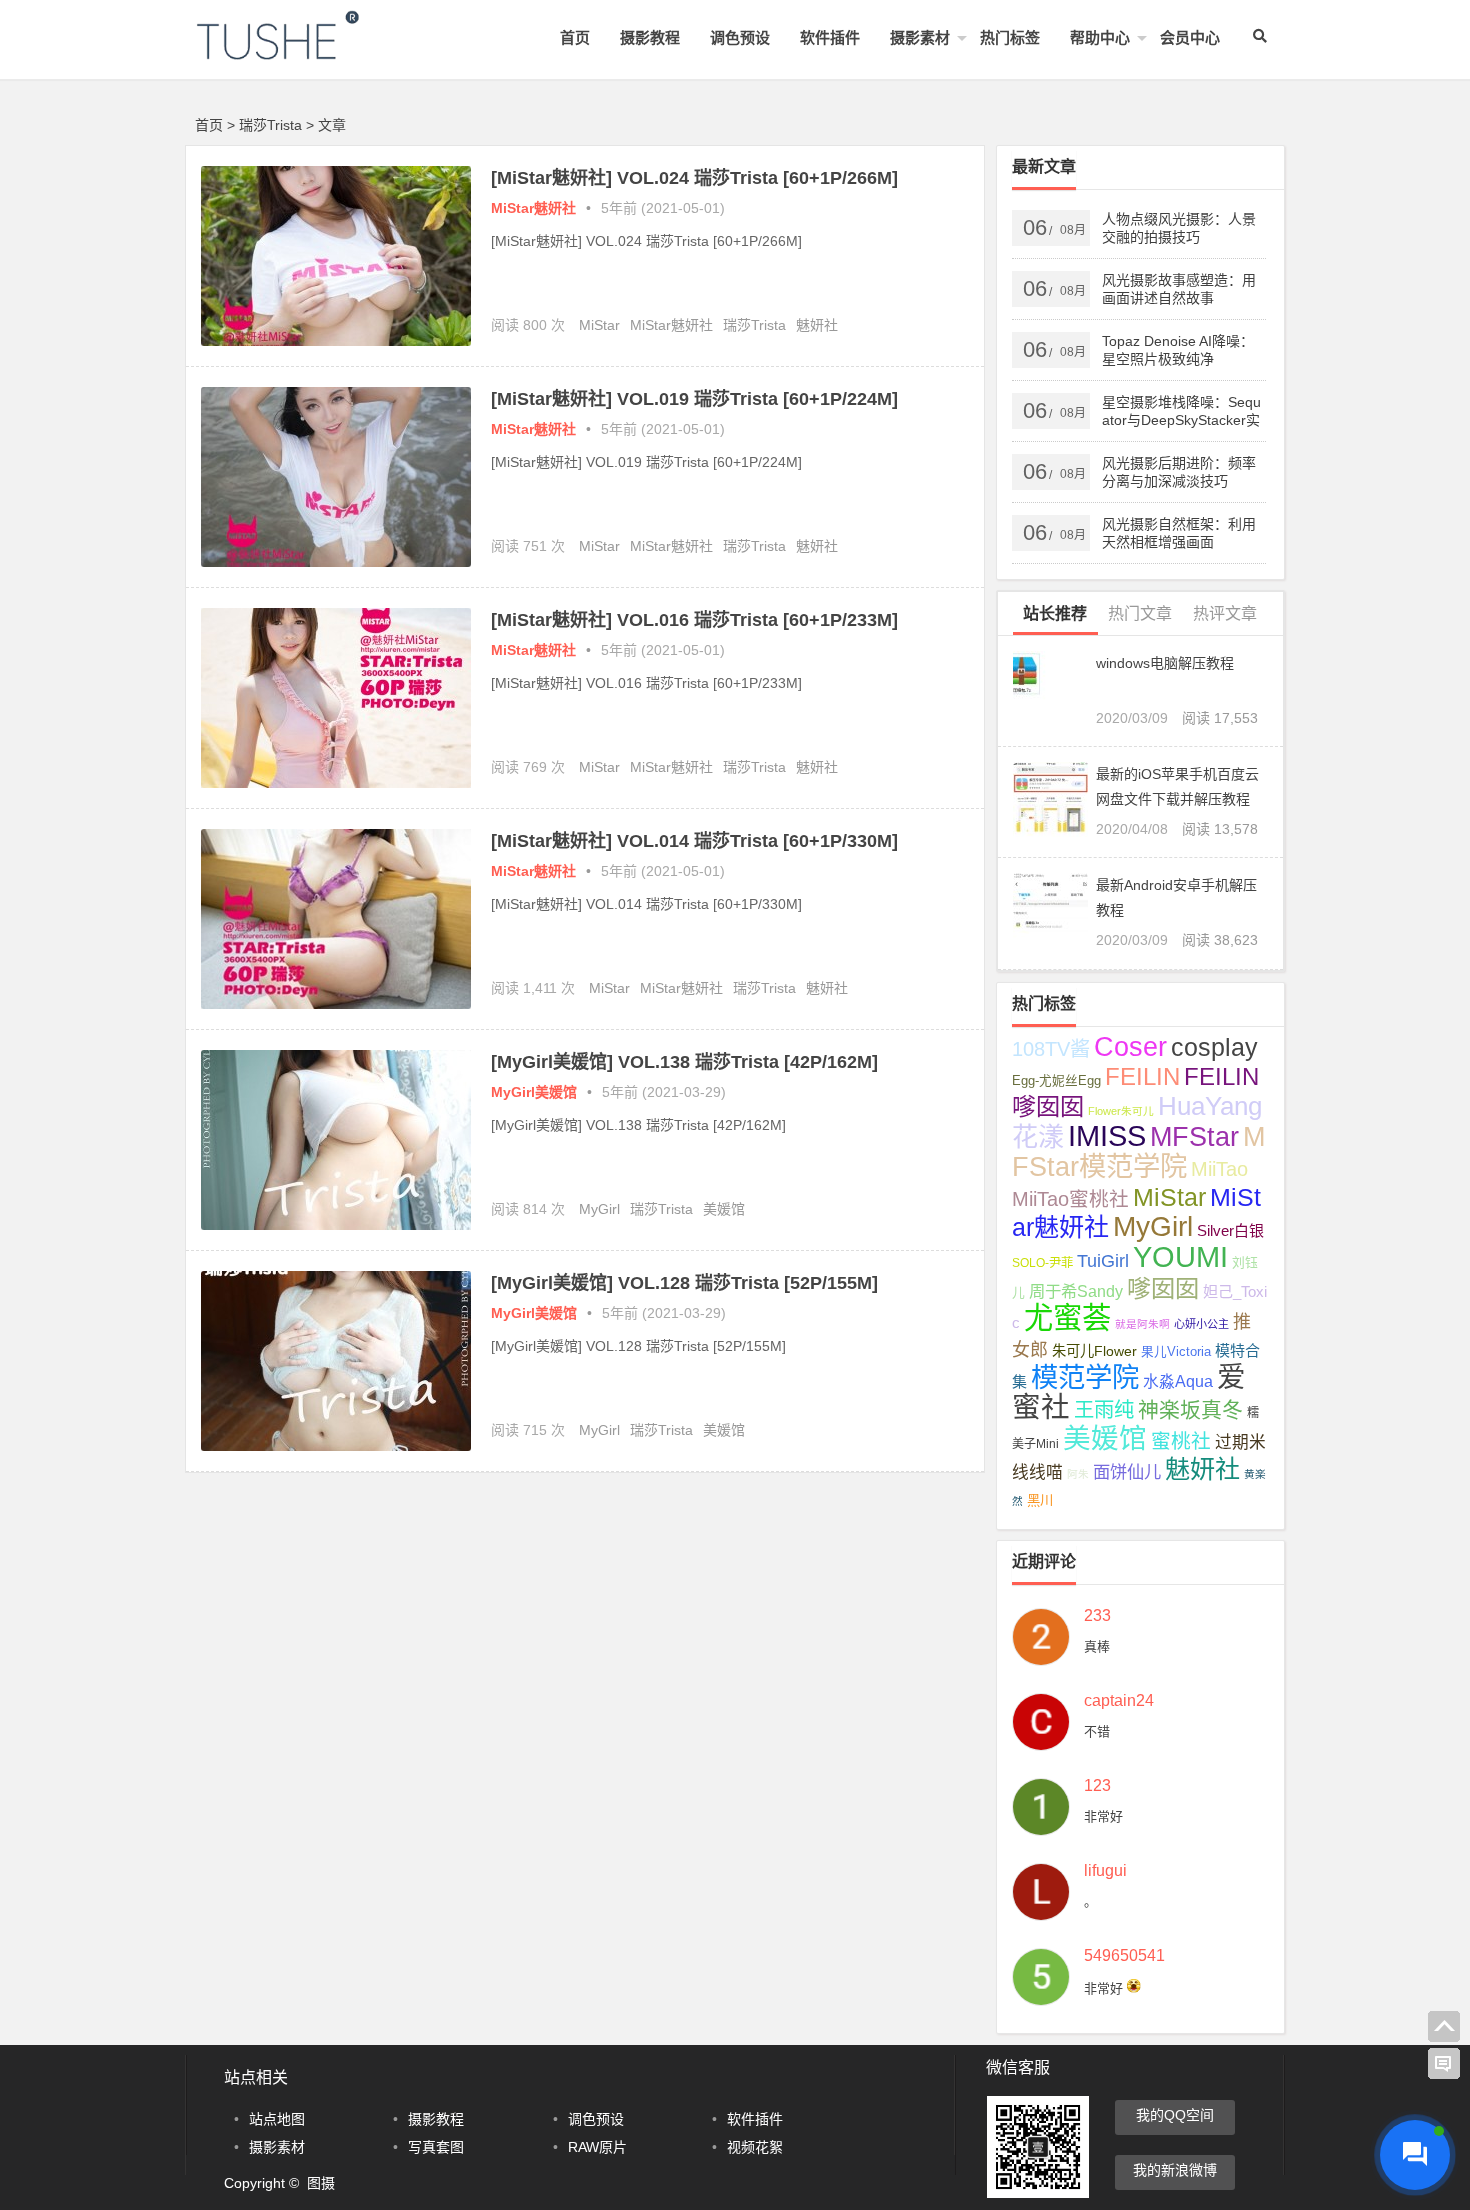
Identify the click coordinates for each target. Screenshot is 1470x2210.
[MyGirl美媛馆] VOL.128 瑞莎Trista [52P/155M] (684, 1283)
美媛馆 (724, 1209)
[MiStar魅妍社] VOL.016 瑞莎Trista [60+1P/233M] (694, 620)
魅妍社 (817, 325)
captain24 (1119, 1701)
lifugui (1105, 1871)
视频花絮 (755, 2147)
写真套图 (436, 2147)
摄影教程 (650, 37)
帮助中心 (1100, 37)
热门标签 (1010, 37)
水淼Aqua (1178, 1381)
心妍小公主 (1201, 1324)
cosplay (1214, 1047)
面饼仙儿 (1127, 1472)
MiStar (599, 325)
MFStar (1194, 1136)
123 (1097, 1786)
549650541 (1124, 1956)
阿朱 (1078, 1474)
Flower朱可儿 (1121, 1111)
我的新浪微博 (1175, 2170)
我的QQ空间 (1175, 2115)
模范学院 (1085, 1377)
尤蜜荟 (1067, 1317)
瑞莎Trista (754, 325)
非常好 (1103, 1816)
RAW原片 (597, 2147)
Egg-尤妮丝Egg (1056, 1081)
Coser (1130, 1047)
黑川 (1040, 1500)
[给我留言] (1444, 2064)
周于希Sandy (1076, 1291)
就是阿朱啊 (1142, 1324)
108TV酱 (1051, 1049)
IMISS (1107, 1136)
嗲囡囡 (1163, 1288)
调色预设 (740, 37)
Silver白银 (1230, 1230)
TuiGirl (1103, 1261)
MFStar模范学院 (1138, 1151)
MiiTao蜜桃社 (1070, 1199)
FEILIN (1142, 1076)
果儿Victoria (1176, 1352)
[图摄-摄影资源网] (305, 51)
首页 (575, 37)
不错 (1097, 1731)
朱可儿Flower (1094, 1351)
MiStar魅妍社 (533, 208)
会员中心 (1190, 37)
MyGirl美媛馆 (534, 1092)
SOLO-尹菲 (1042, 1263)
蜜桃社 (1181, 1441)
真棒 (1097, 1646)
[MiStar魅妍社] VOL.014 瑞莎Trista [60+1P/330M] (694, 841)
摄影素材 (920, 37)
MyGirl (599, 1209)
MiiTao (1219, 1169)
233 (1097, 1616)
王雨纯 (1104, 1410)
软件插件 (830, 37)
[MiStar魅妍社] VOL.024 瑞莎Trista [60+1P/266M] (694, 178)
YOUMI (1180, 1256)
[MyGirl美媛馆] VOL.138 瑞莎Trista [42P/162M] (684, 1062)
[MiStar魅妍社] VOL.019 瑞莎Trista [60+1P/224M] (694, 399)
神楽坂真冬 (1190, 1409)
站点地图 (277, 2119)
